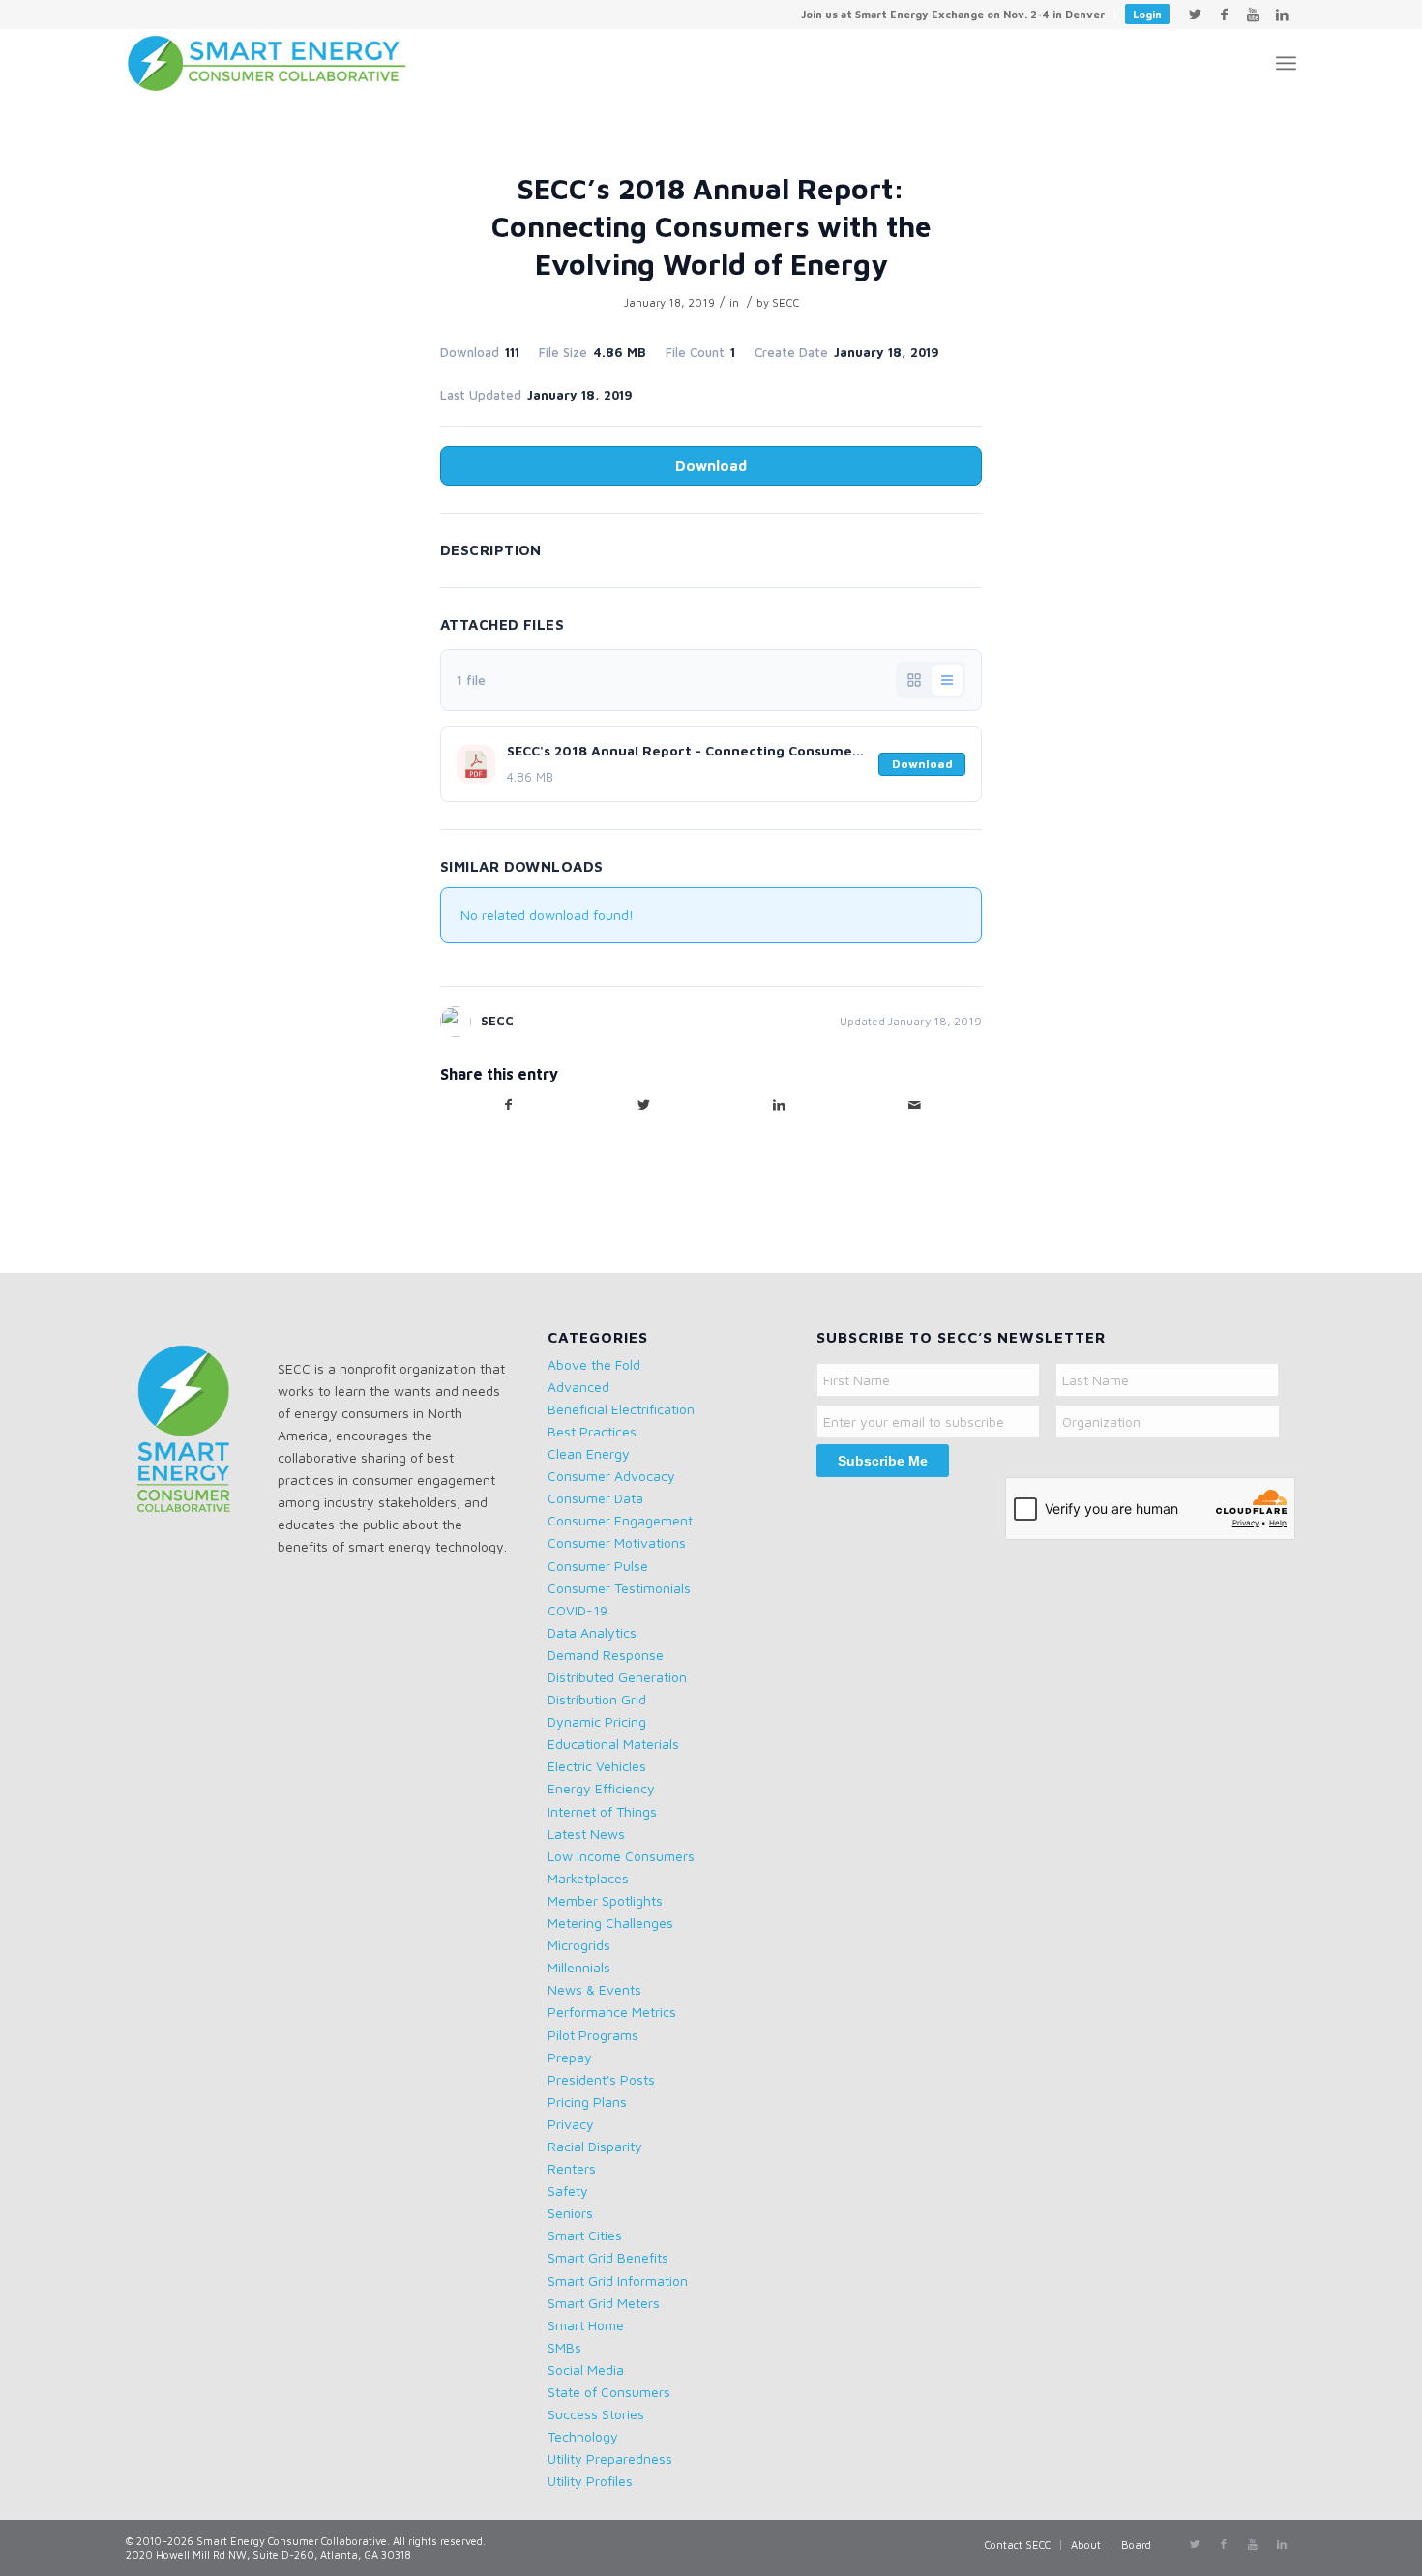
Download (711, 466)
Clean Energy (589, 1453)
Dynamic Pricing (597, 1721)
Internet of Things (602, 1811)
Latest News (586, 1834)
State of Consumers (609, 2392)
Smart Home (586, 2325)
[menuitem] (953, 15)
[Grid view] (914, 680)
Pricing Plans (587, 2102)
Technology (583, 2436)
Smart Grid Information (618, 2280)
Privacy (571, 2124)
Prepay (570, 2057)
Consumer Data (595, 1498)
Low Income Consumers (621, 1856)
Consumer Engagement (620, 1520)
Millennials (579, 1967)
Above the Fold (594, 1364)
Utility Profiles (590, 2481)
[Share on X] (643, 1105)
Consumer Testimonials (619, 1588)
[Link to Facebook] (1224, 15)
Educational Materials (613, 1744)
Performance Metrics (612, 2012)
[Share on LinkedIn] (779, 1105)
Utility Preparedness (610, 2458)
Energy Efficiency (601, 1788)
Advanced (578, 1387)
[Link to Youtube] (1253, 15)
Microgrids (579, 1945)
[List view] (947, 680)
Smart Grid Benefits (608, 2257)
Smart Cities (585, 2235)
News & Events (594, 1989)
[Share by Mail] (914, 1105)
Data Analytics (592, 1632)
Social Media (586, 2369)
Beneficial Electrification (621, 1409)
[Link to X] (1195, 15)
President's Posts (601, 2079)
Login (1147, 14)
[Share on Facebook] (508, 1105)
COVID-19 (578, 1610)
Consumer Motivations (617, 1542)
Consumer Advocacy (611, 1476)
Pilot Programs (593, 2035)
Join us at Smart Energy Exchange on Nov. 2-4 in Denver (953, 14)
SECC (785, 302)
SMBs (564, 2347)
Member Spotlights (605, 1900)
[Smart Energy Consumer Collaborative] (276, 63)
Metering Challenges (610, 1923)
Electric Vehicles (597, 1766)
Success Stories (596, 2414)
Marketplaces (588, 1878)
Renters (572, 2168)
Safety (568, 2191)
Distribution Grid (597, 1699)
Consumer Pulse (598, 1566)
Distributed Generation (617, 1677)
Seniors (570, 2213)
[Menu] (1286, 63)
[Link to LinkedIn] (1282, 15)
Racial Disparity (595, 2146)
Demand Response (606, 1655)
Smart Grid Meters (604, 2303)
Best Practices (592, 1431)
